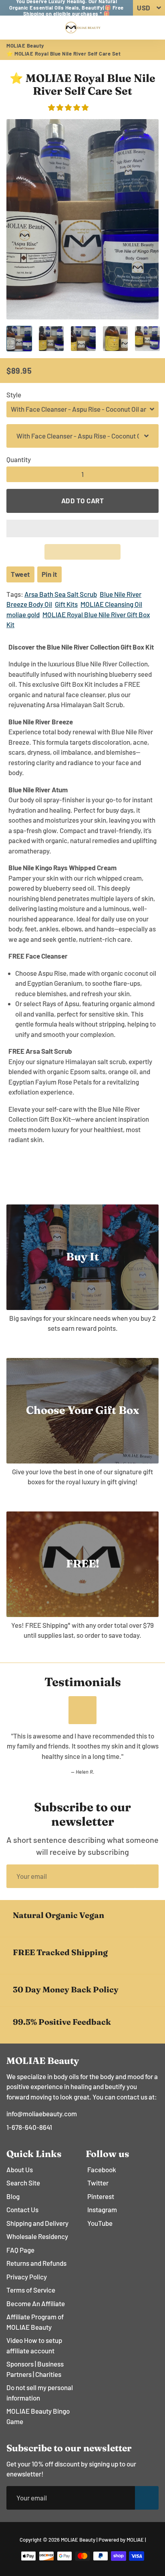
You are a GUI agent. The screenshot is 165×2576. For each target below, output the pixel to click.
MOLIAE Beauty (25, 46)
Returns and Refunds (36, 2263)
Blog (13, 2196)
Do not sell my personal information (40, 2393)
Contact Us (22, 2209)
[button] (69, 107)
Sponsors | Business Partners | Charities (35, 2369)
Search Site (23, 2183)
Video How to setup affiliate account (34, 2345)
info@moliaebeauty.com (42, 2113)
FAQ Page (20, 2250)
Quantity (19, 459)
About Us (20, 2169)
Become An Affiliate (36, 2303)
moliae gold (23, 614)
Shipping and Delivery (37, 2223)
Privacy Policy (27, 2277)
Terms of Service (31, 2290)
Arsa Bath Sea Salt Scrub (61, 594)
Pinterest (101, 2196)
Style (14, 395)
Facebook (102, 2169)
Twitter (98, 2183)
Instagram (102, 2209)
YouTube (100, 2223)
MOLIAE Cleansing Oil (111, 604)
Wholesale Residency (37, 2236)
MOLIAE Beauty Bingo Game (38, 2416)
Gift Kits (66, 604)
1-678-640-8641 (29, 2127)
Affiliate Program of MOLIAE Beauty (35, 2322)
